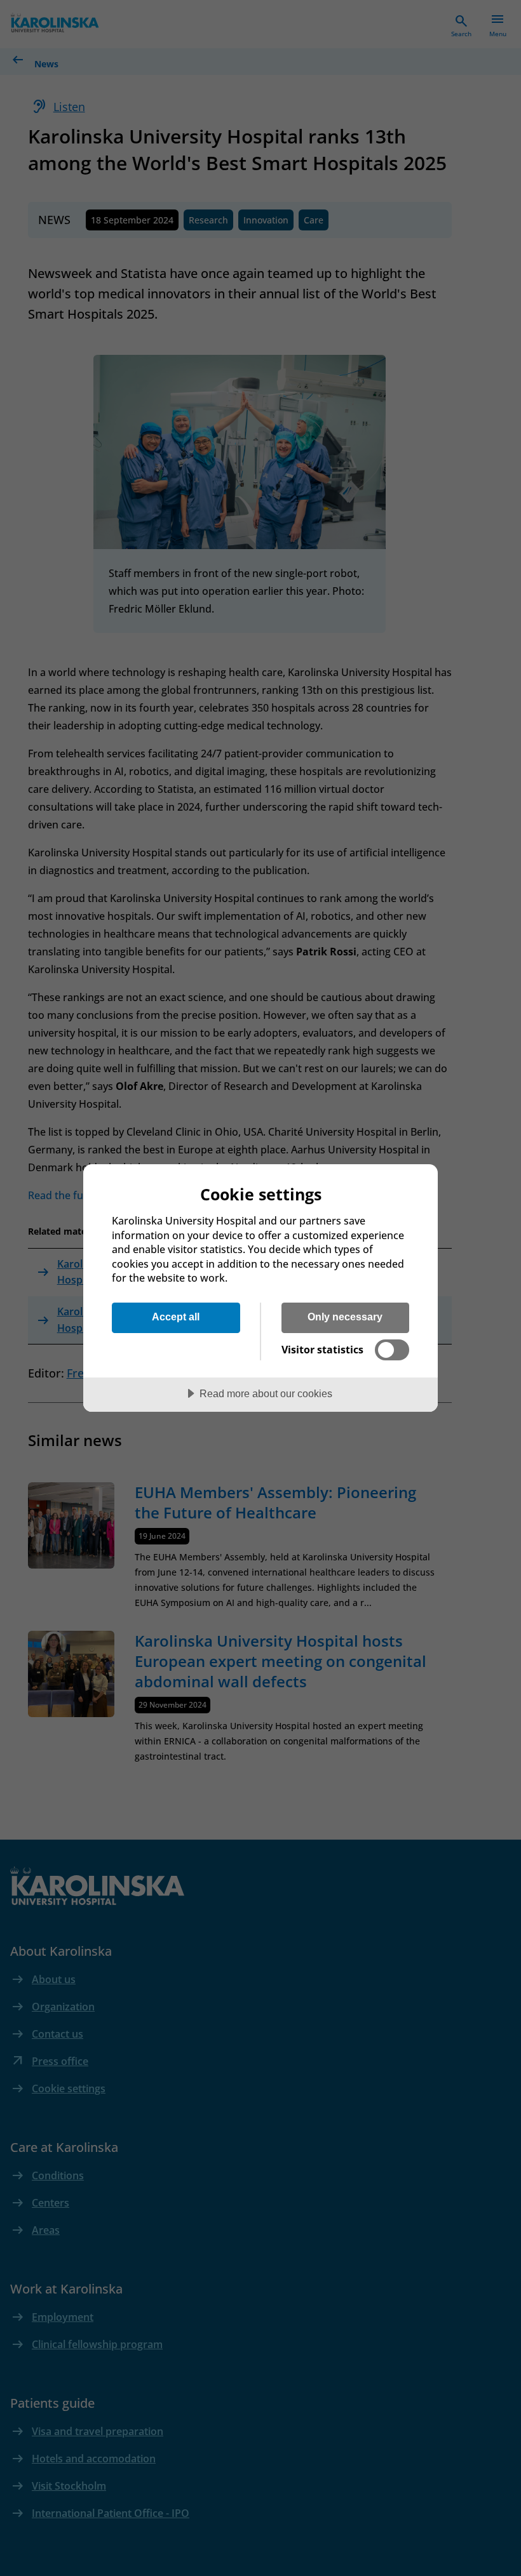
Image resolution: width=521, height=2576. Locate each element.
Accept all (176, 1317)
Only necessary (345, 1317)
